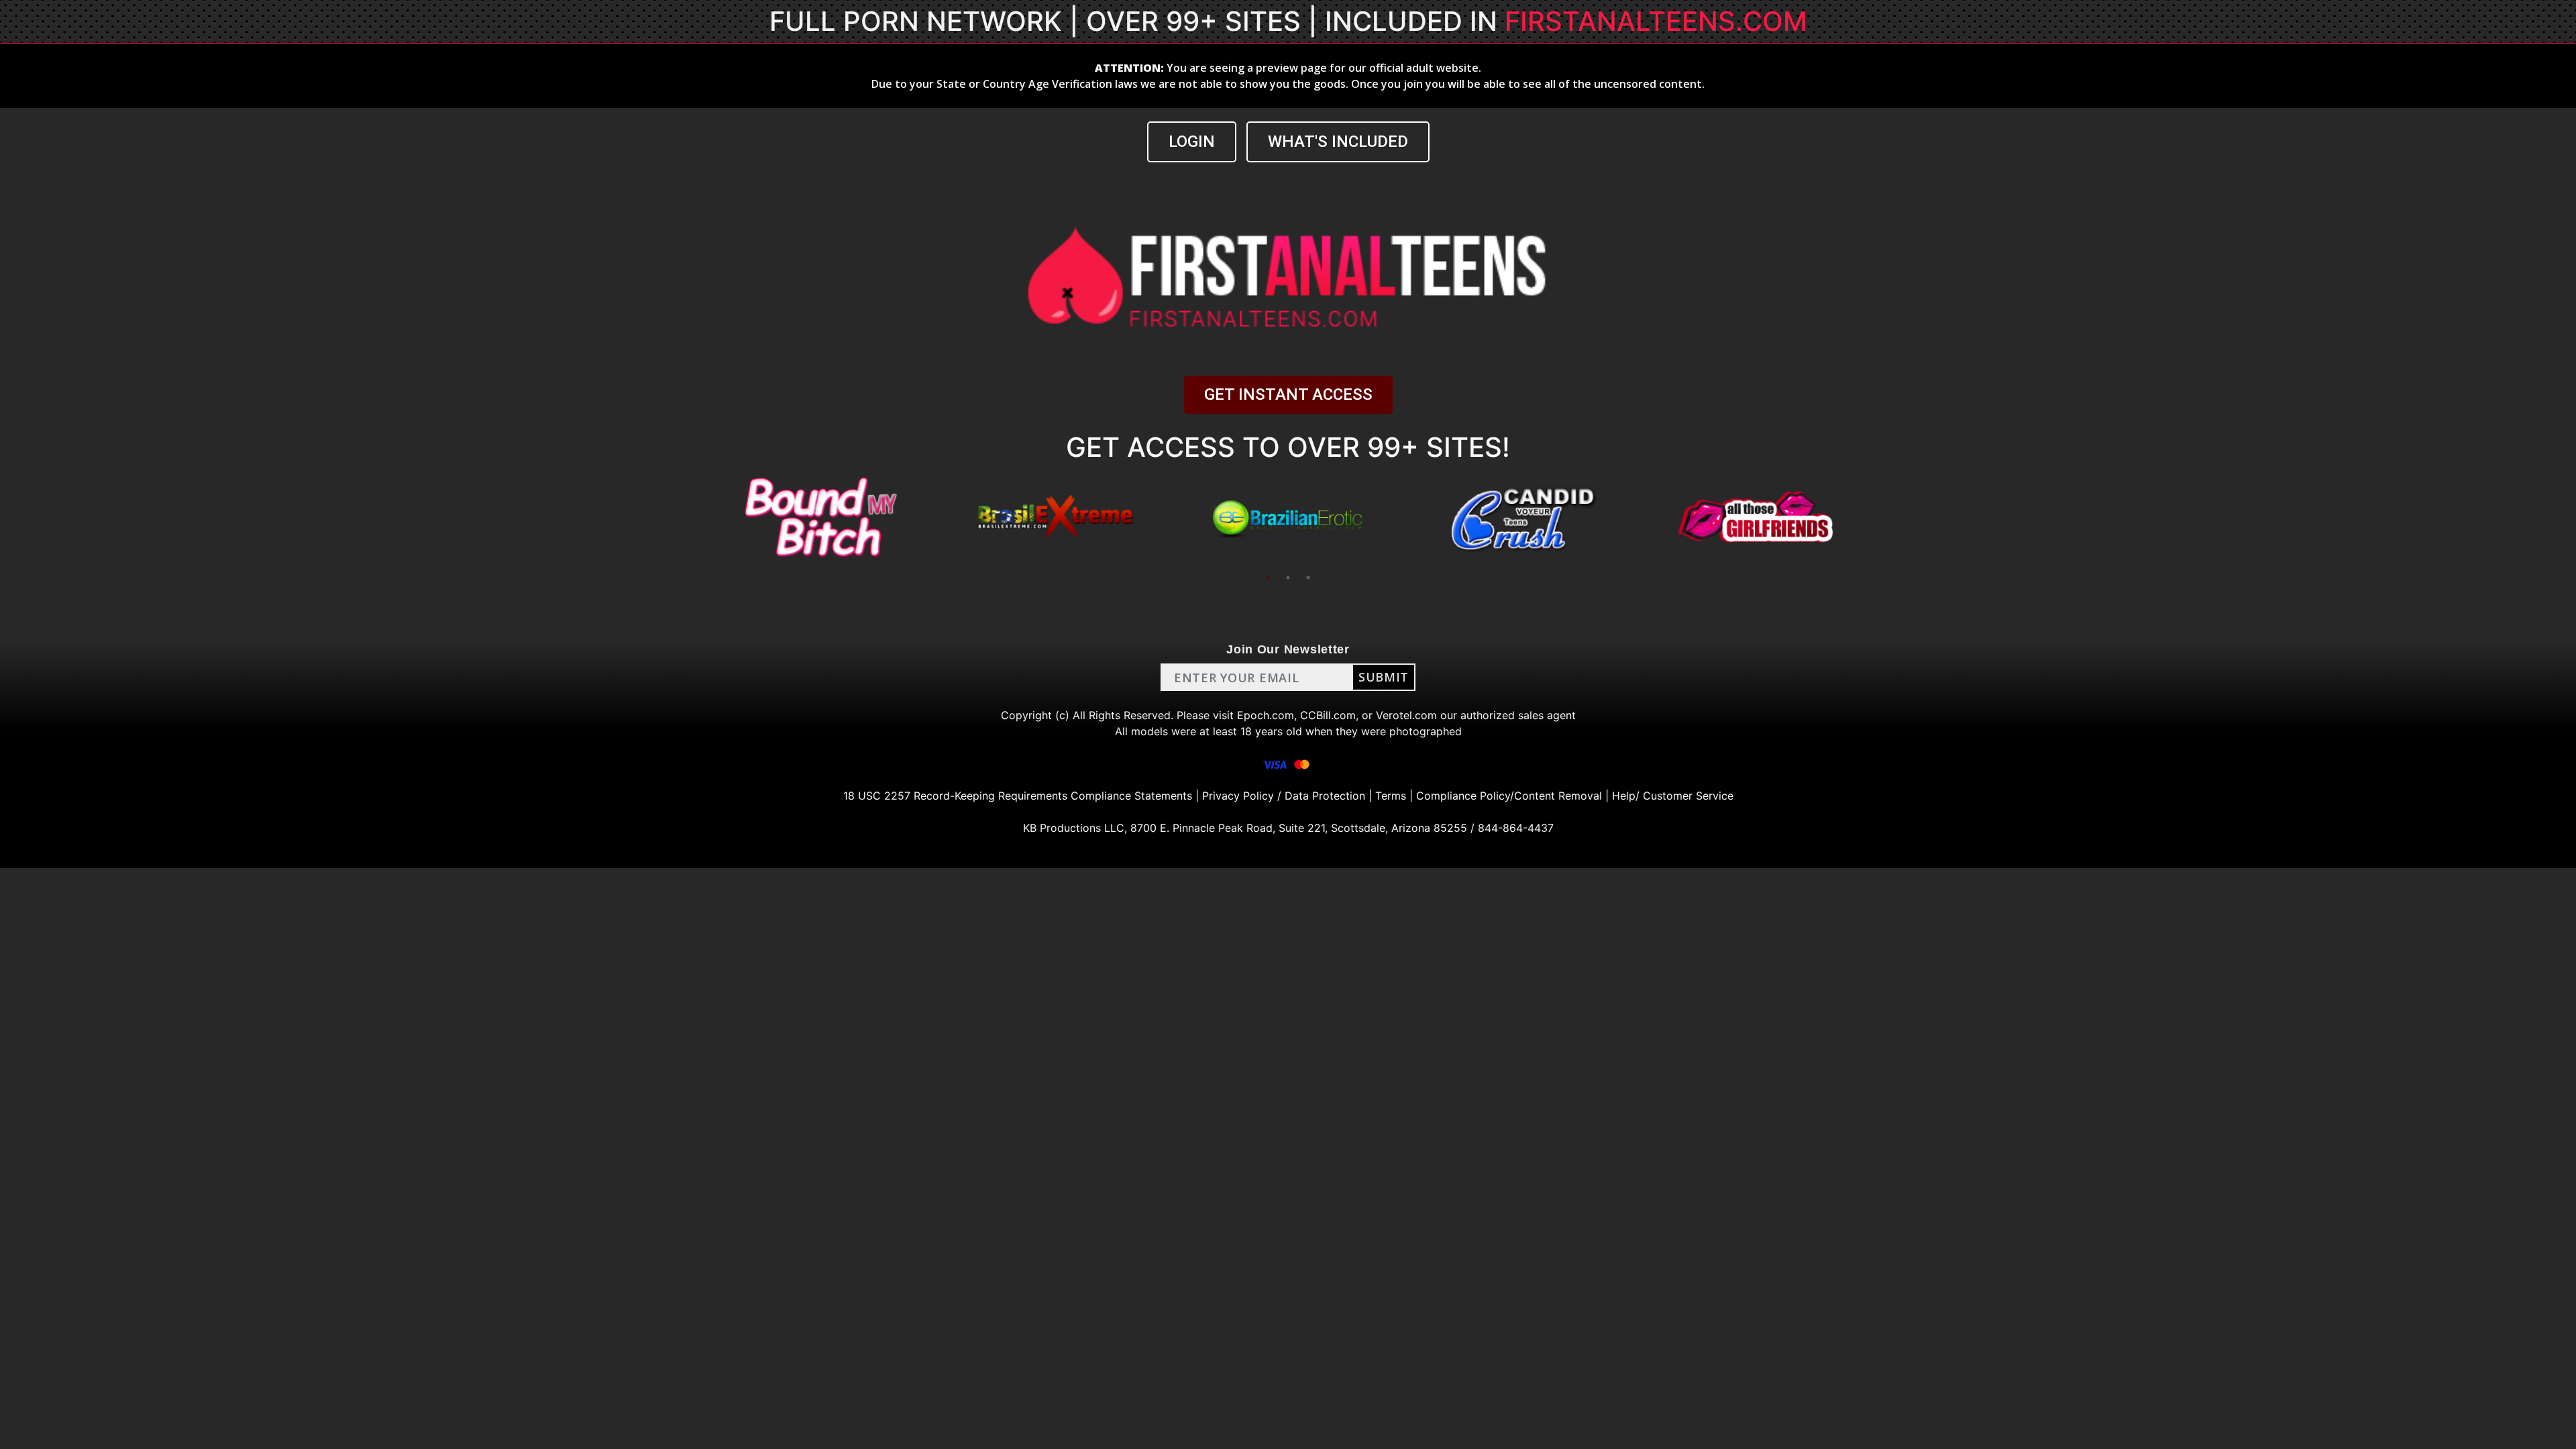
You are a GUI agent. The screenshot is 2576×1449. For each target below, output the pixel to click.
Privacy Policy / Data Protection (1284, 796)
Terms (1391, 796)
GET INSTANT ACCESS (1288, 394)
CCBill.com (1328, 715)
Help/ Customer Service (1673, 796)
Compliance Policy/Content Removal (1509, 796)
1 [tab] (1268, 578)
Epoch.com (1266, 715)
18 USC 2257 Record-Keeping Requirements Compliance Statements (1018, 796)
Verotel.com (1406, 715)
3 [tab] (1308, 578)
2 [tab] (1288, 578)
